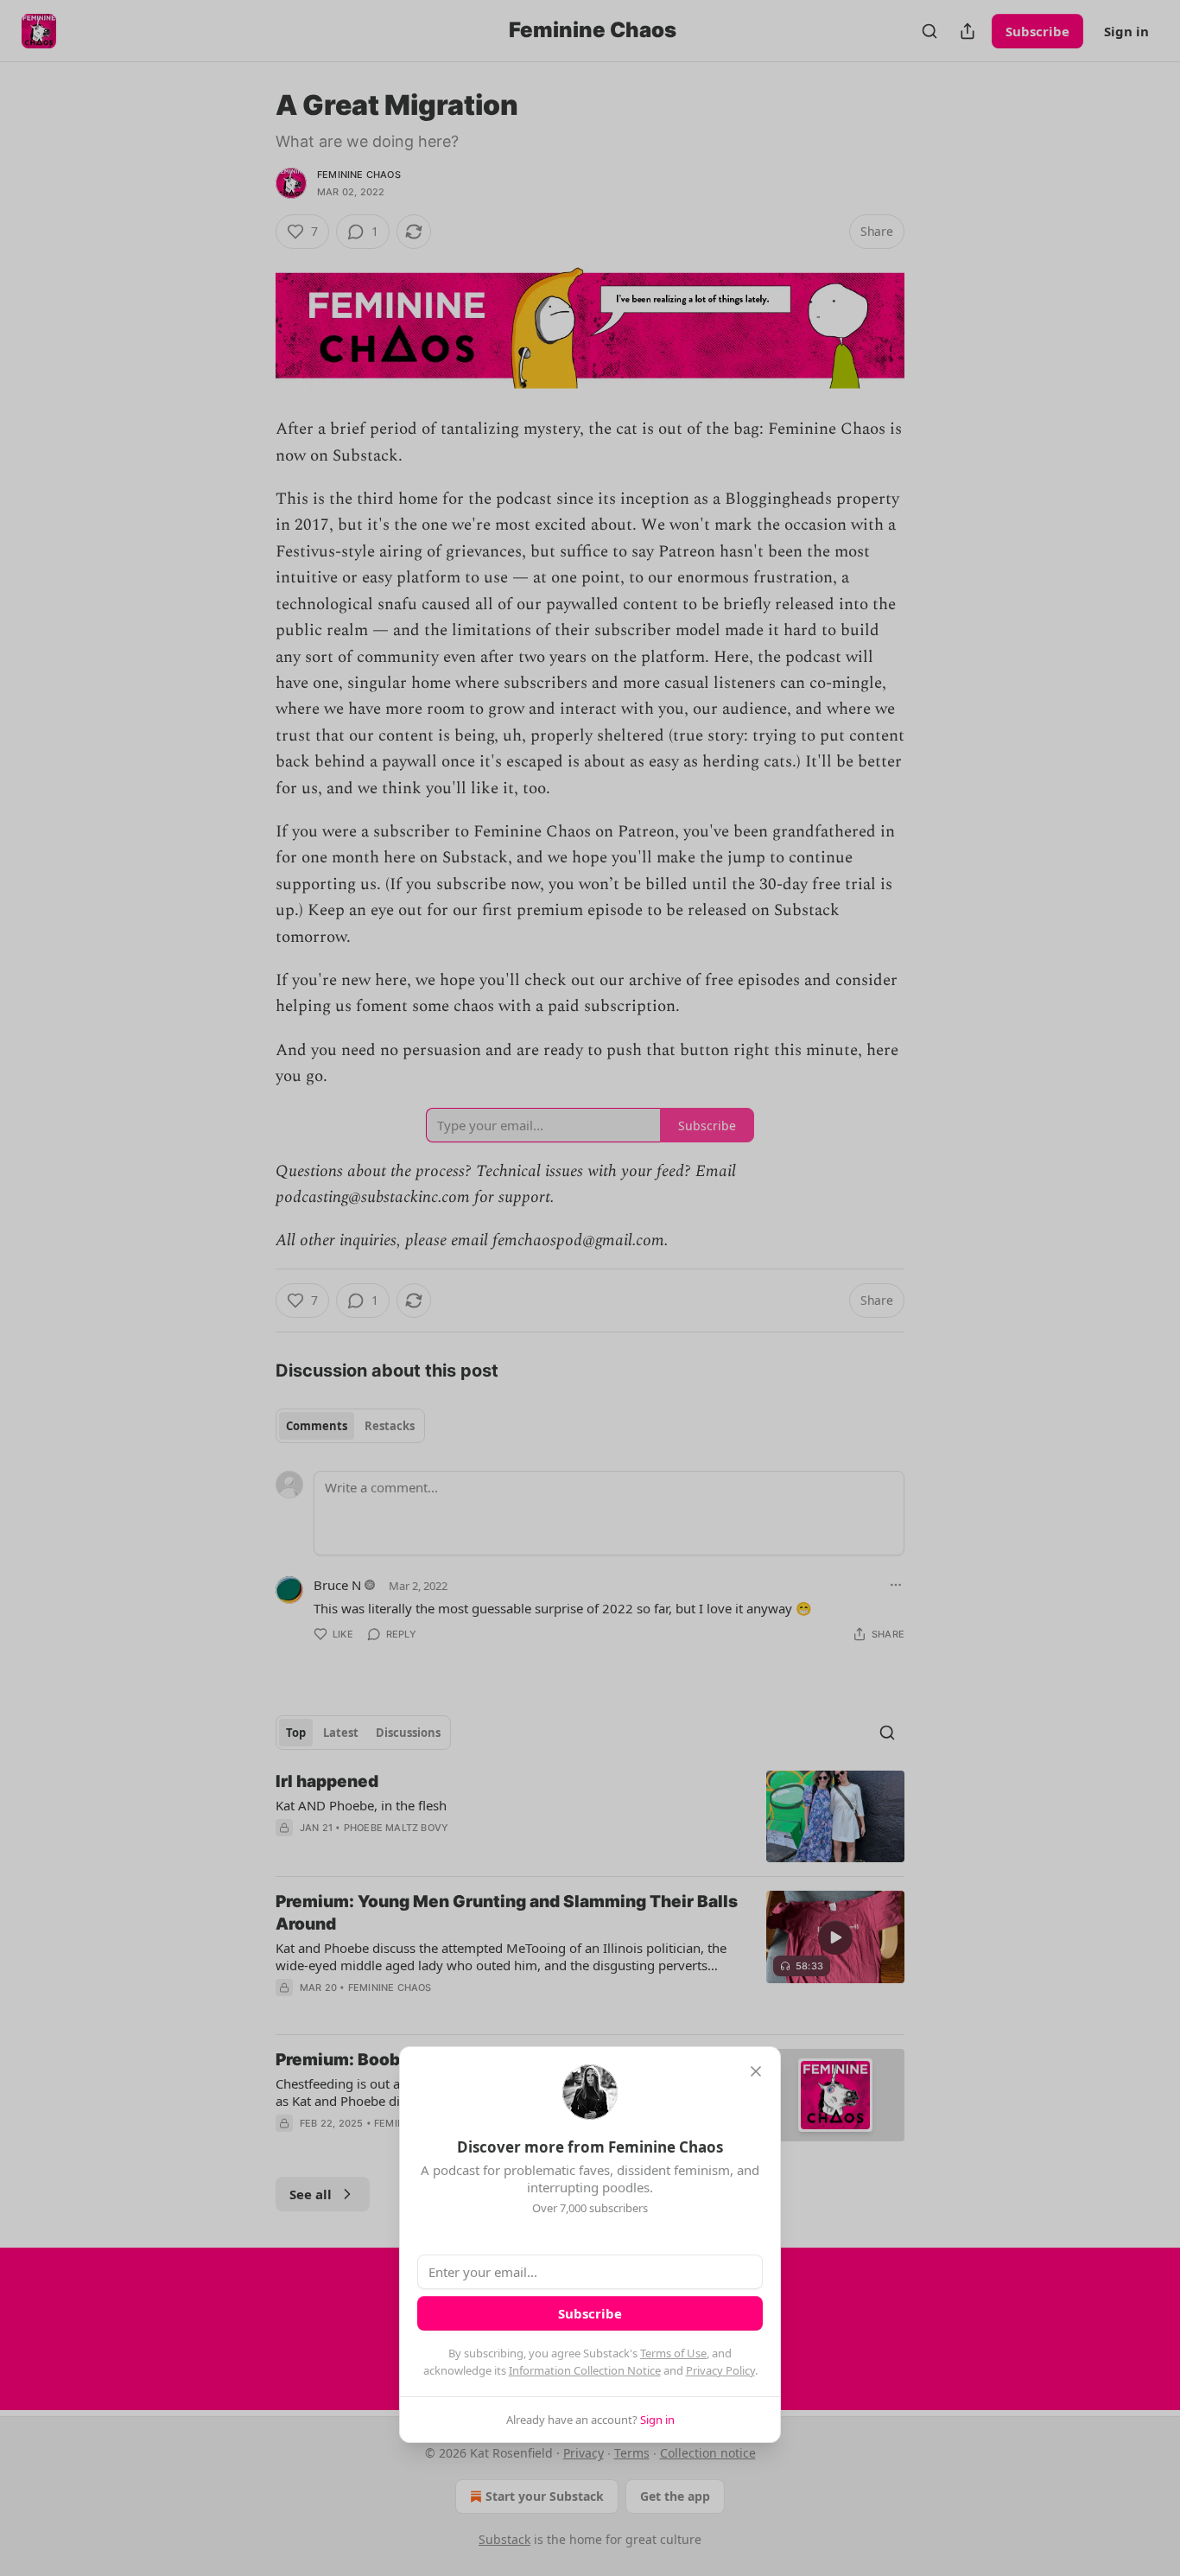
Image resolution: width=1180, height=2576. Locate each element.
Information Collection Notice (585, 2370)
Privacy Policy (720, 2370)
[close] (756, 2071)
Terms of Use (673, 2353)
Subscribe (590, 2313)
